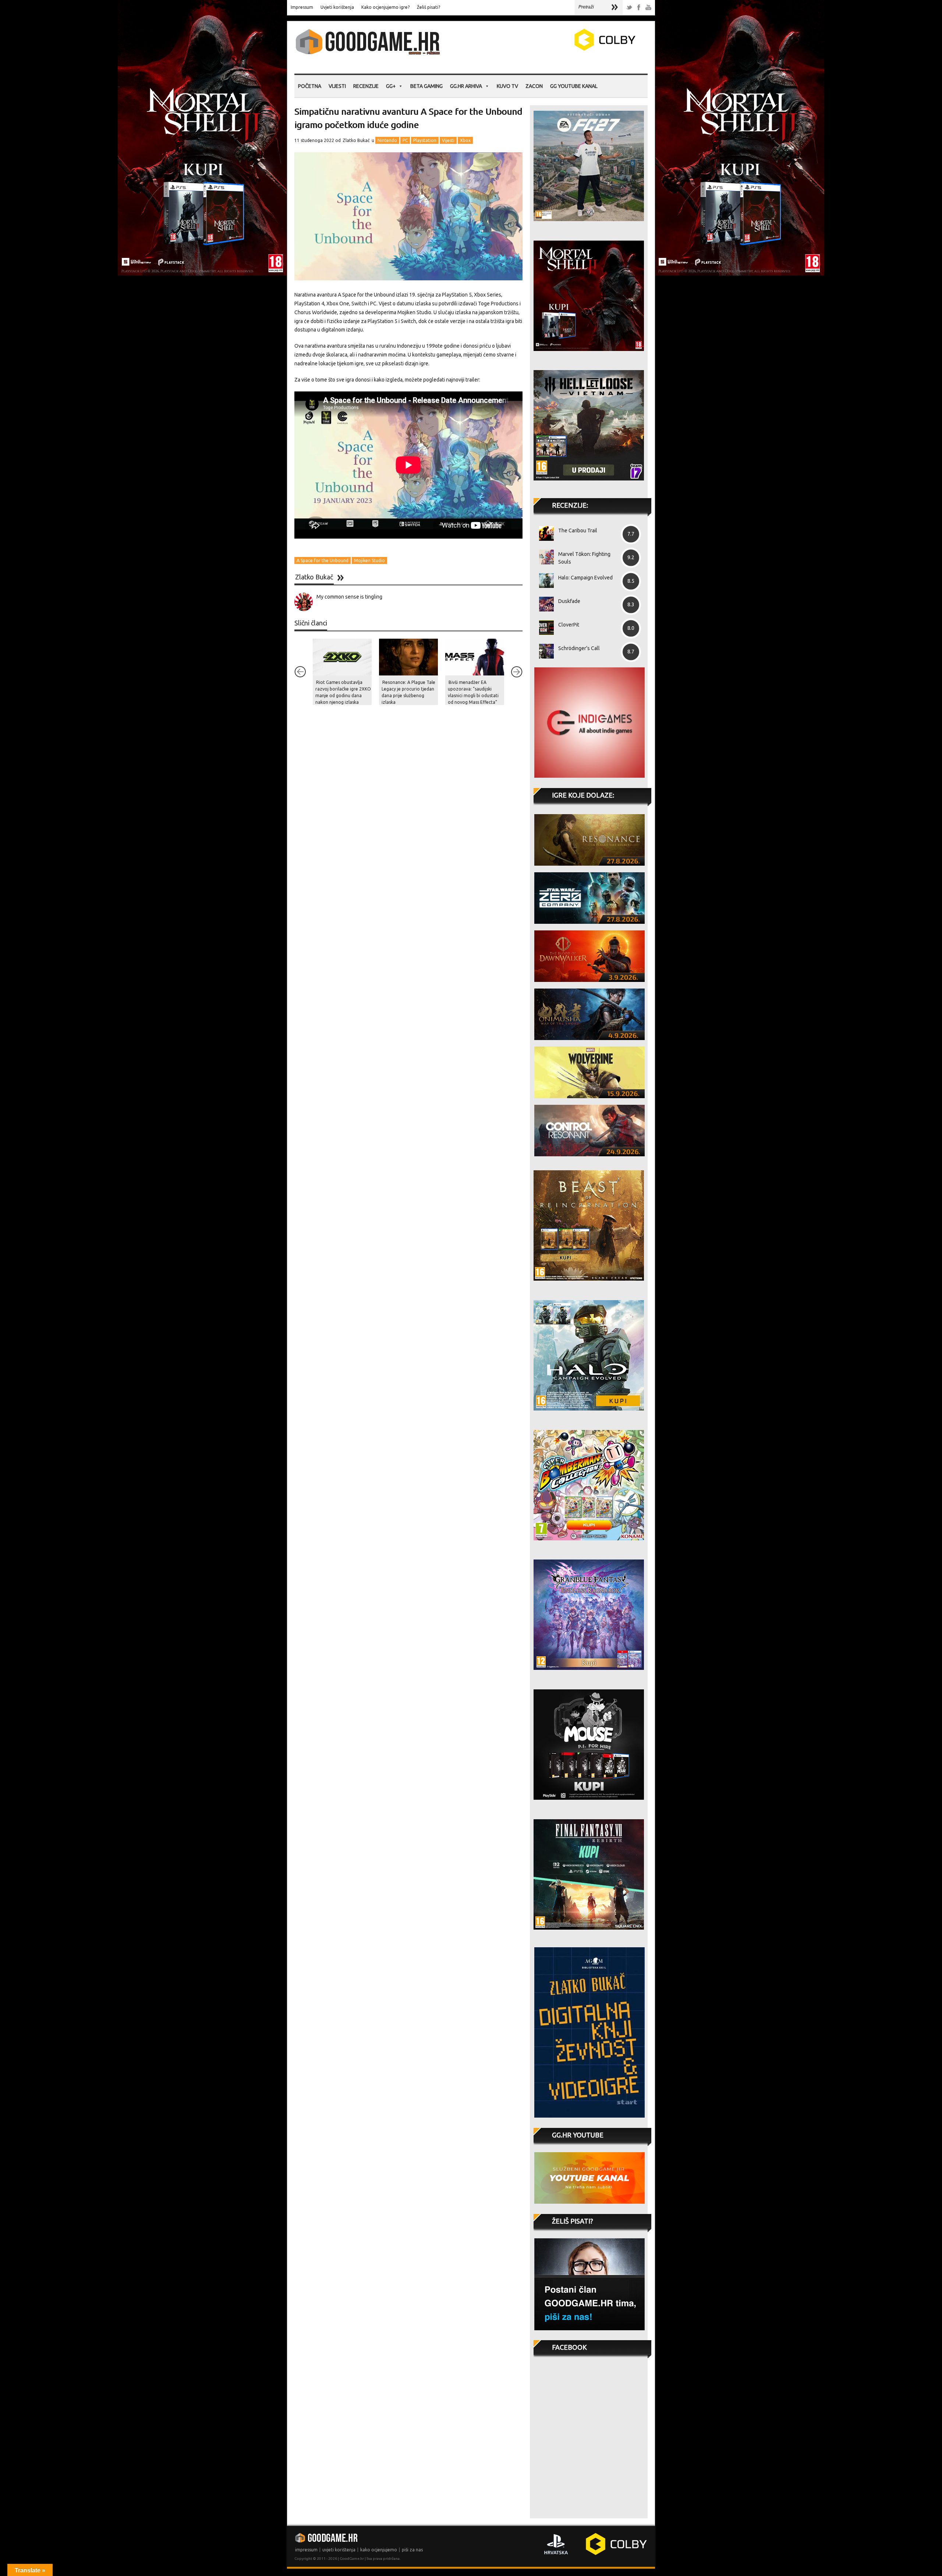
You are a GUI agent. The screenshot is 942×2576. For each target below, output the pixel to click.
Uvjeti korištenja (337, 7)
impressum (306, 2550)
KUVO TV (507, 86)
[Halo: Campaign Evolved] (544, 581)
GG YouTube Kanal (574, 86)
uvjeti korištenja (339, 2550)
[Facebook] (639, 8)
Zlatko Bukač (356, 140)
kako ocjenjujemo (379, 2550)
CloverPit (569, 625)
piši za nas (412, 2550)
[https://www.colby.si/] (562, 49)
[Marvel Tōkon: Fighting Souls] (544, 557)
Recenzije (366, 86)
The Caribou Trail (578, 531)
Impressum (302, 7)
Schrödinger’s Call (579, 648)
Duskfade (569, 601)
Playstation (425, 140)
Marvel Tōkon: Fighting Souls (584, 558)
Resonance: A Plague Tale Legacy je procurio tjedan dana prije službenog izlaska (408, 692)
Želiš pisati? (428, 7)
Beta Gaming (426, 86)
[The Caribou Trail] (544, 533)
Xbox (465, 140)
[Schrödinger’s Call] (544, 651)
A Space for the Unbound (323, 560)
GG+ (391, 86)
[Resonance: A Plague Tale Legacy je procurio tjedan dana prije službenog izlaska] (408, 657)
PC (405, 140)
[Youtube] (648, 8)
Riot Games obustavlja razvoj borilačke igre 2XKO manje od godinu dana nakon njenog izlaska (343, 692)
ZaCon (534, 86)
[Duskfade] (544, 604)
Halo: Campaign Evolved (585, 578)
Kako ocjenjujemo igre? (385, 7)
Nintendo (387, 140)
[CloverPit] (544, 628)
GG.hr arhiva (466, 86)
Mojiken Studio (369, 560)
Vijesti (337, 86)
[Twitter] (629, 8)
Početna (310, 86)
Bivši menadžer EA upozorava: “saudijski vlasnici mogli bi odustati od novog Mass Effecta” (473, 692)
